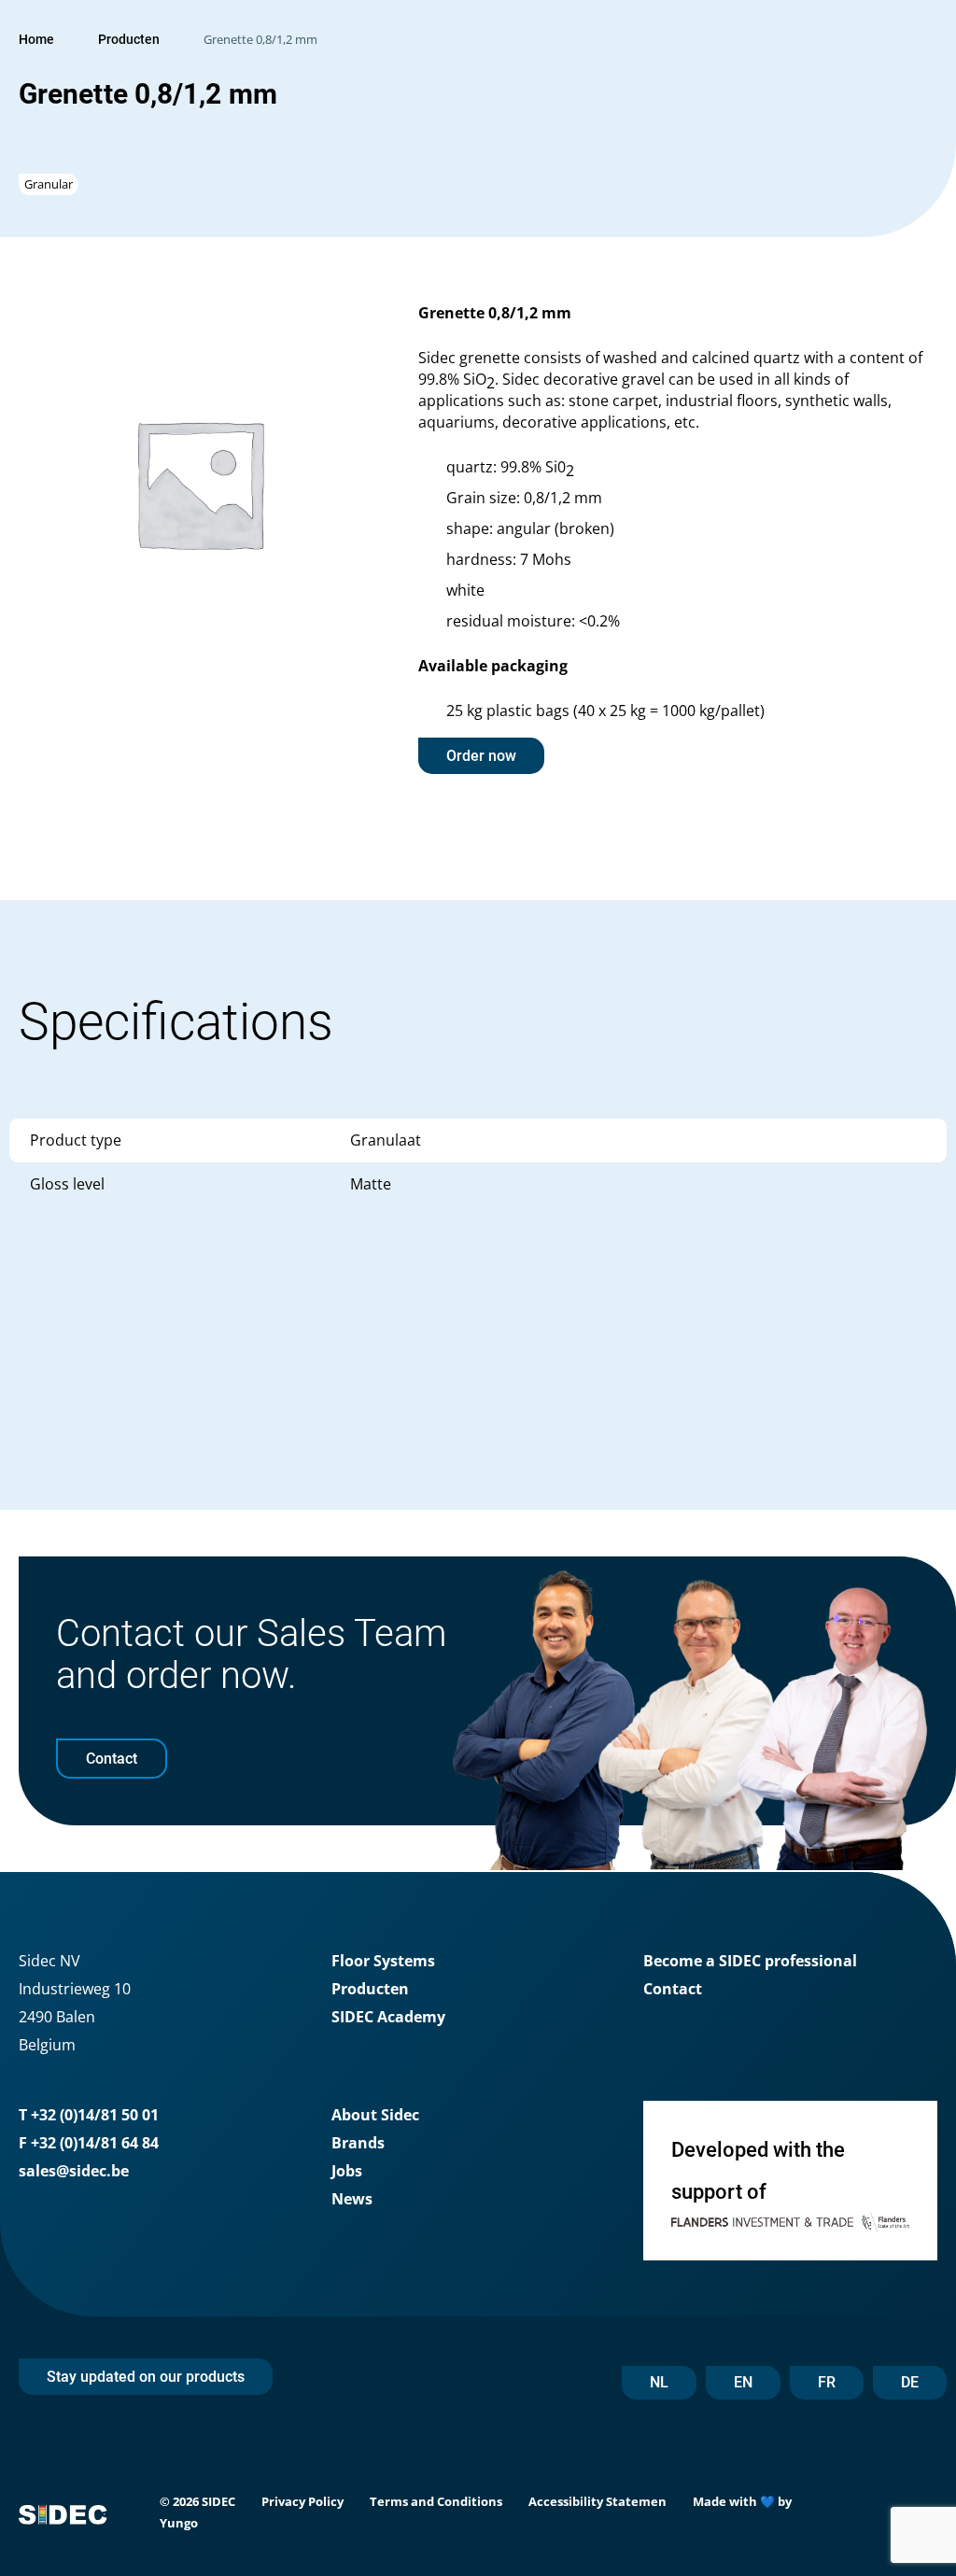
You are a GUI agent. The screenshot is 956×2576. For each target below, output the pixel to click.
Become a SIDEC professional (750, 1961)
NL (659, 2382)
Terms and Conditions (436, 2501)
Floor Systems (383, 1961)
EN (743, 2382)
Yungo (179, 2523)
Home (36, 39)
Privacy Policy (302, 2501)
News (352, 2199)
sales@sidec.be (74, 2171)
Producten (129, 39)
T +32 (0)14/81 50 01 (89, 2115)
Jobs (347, 2171)
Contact (673, 1989)
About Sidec (375, 2115)
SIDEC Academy (388, 2017)
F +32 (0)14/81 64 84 (89, 2143)
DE (910, 2382)
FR (827, 2382)
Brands (358, 2143)
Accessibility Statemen (597, 2501)
